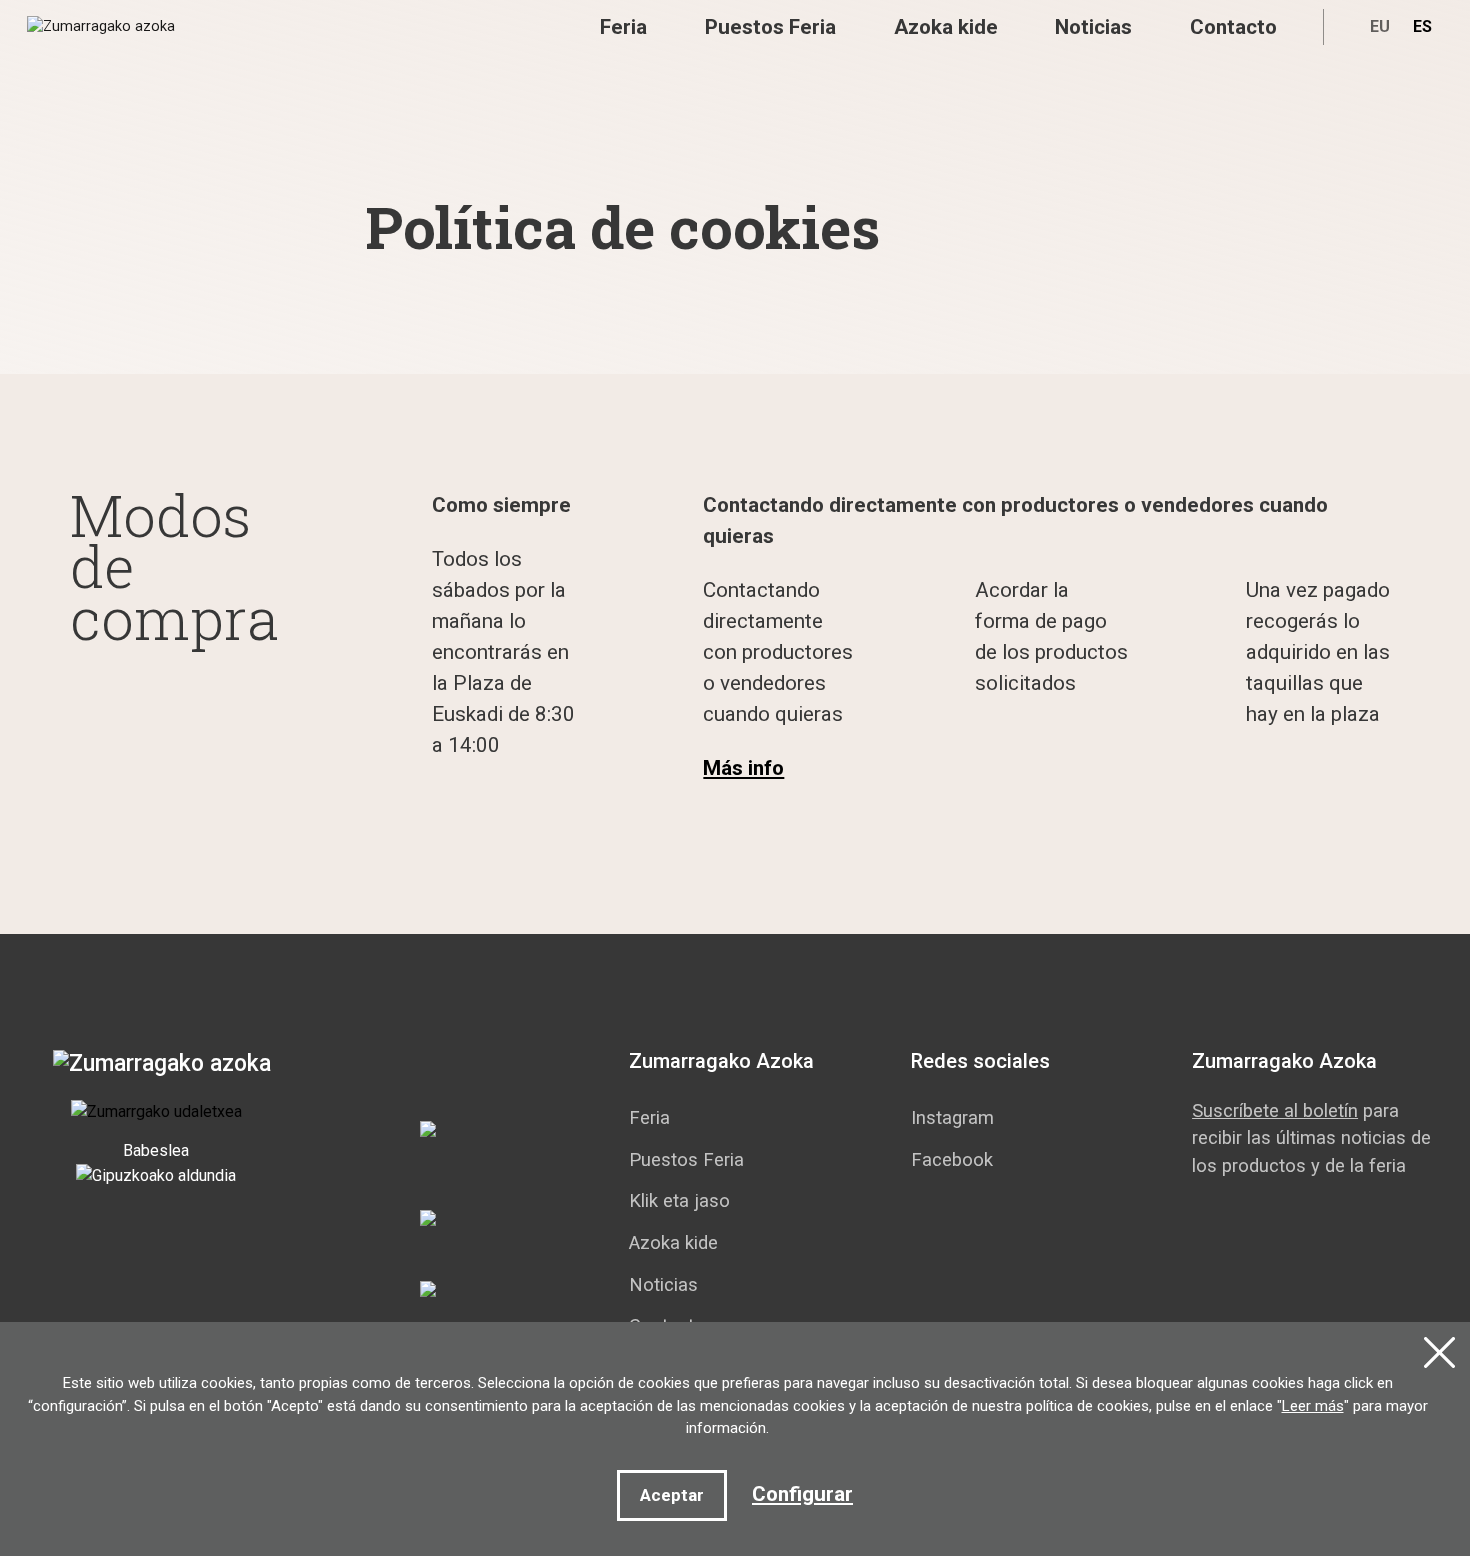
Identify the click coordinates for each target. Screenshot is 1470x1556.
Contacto (1233, 27)
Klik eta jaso (679, 1200)
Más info (743, 768)
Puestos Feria (770, 27)
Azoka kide (946, 27)
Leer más (1313, 1406)
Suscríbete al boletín (1275, 1110)
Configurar (802, 1494)
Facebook (952, 1159)
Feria (623, 27)
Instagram (952, 1117)
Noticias (1093, 27)
